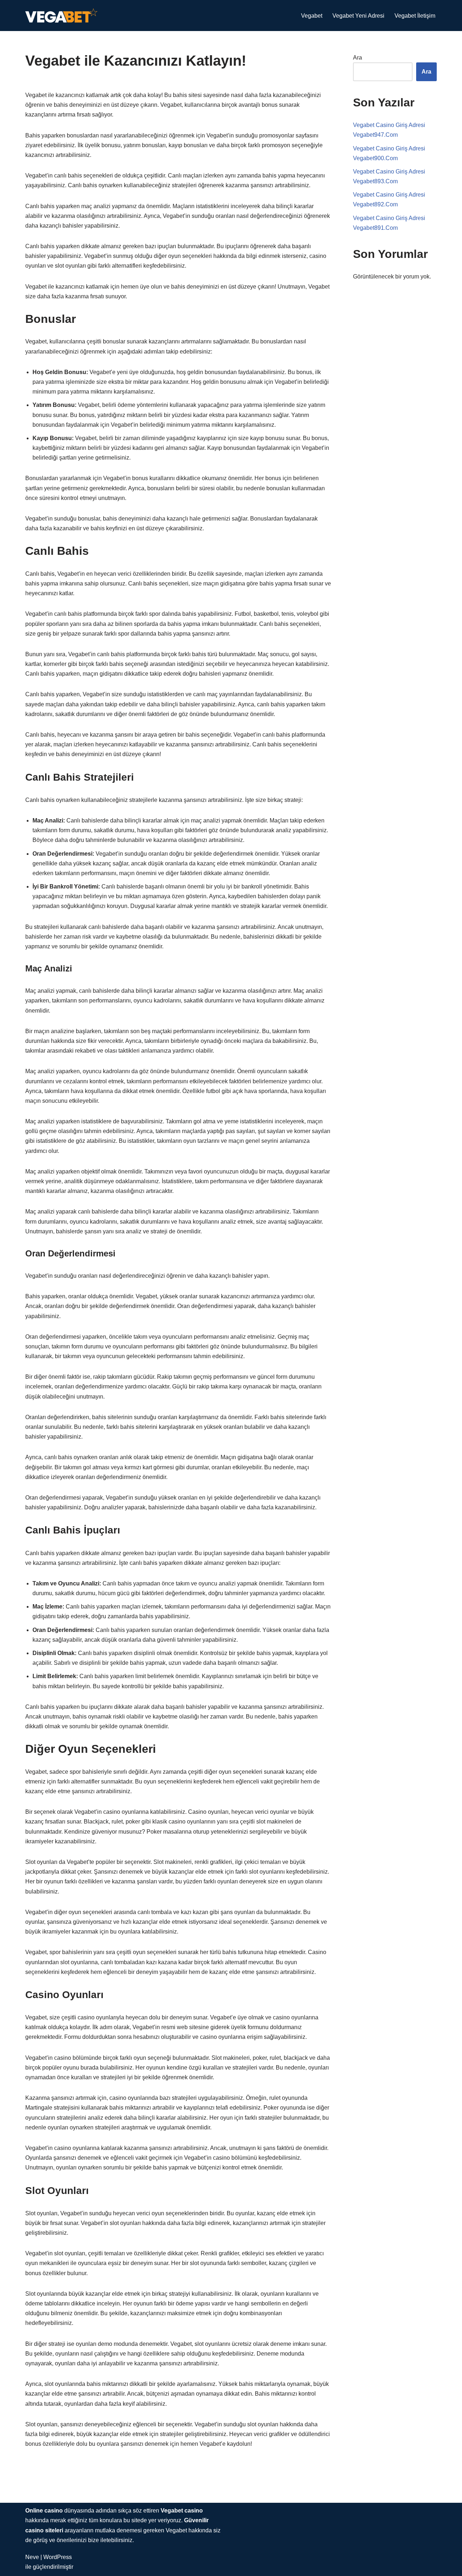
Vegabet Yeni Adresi (358, 16)
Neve (32, 2557)
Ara (358, 58)
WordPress (58, 2557)
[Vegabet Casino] (61, 16)
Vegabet (312, 16)
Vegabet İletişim (415, 16)
